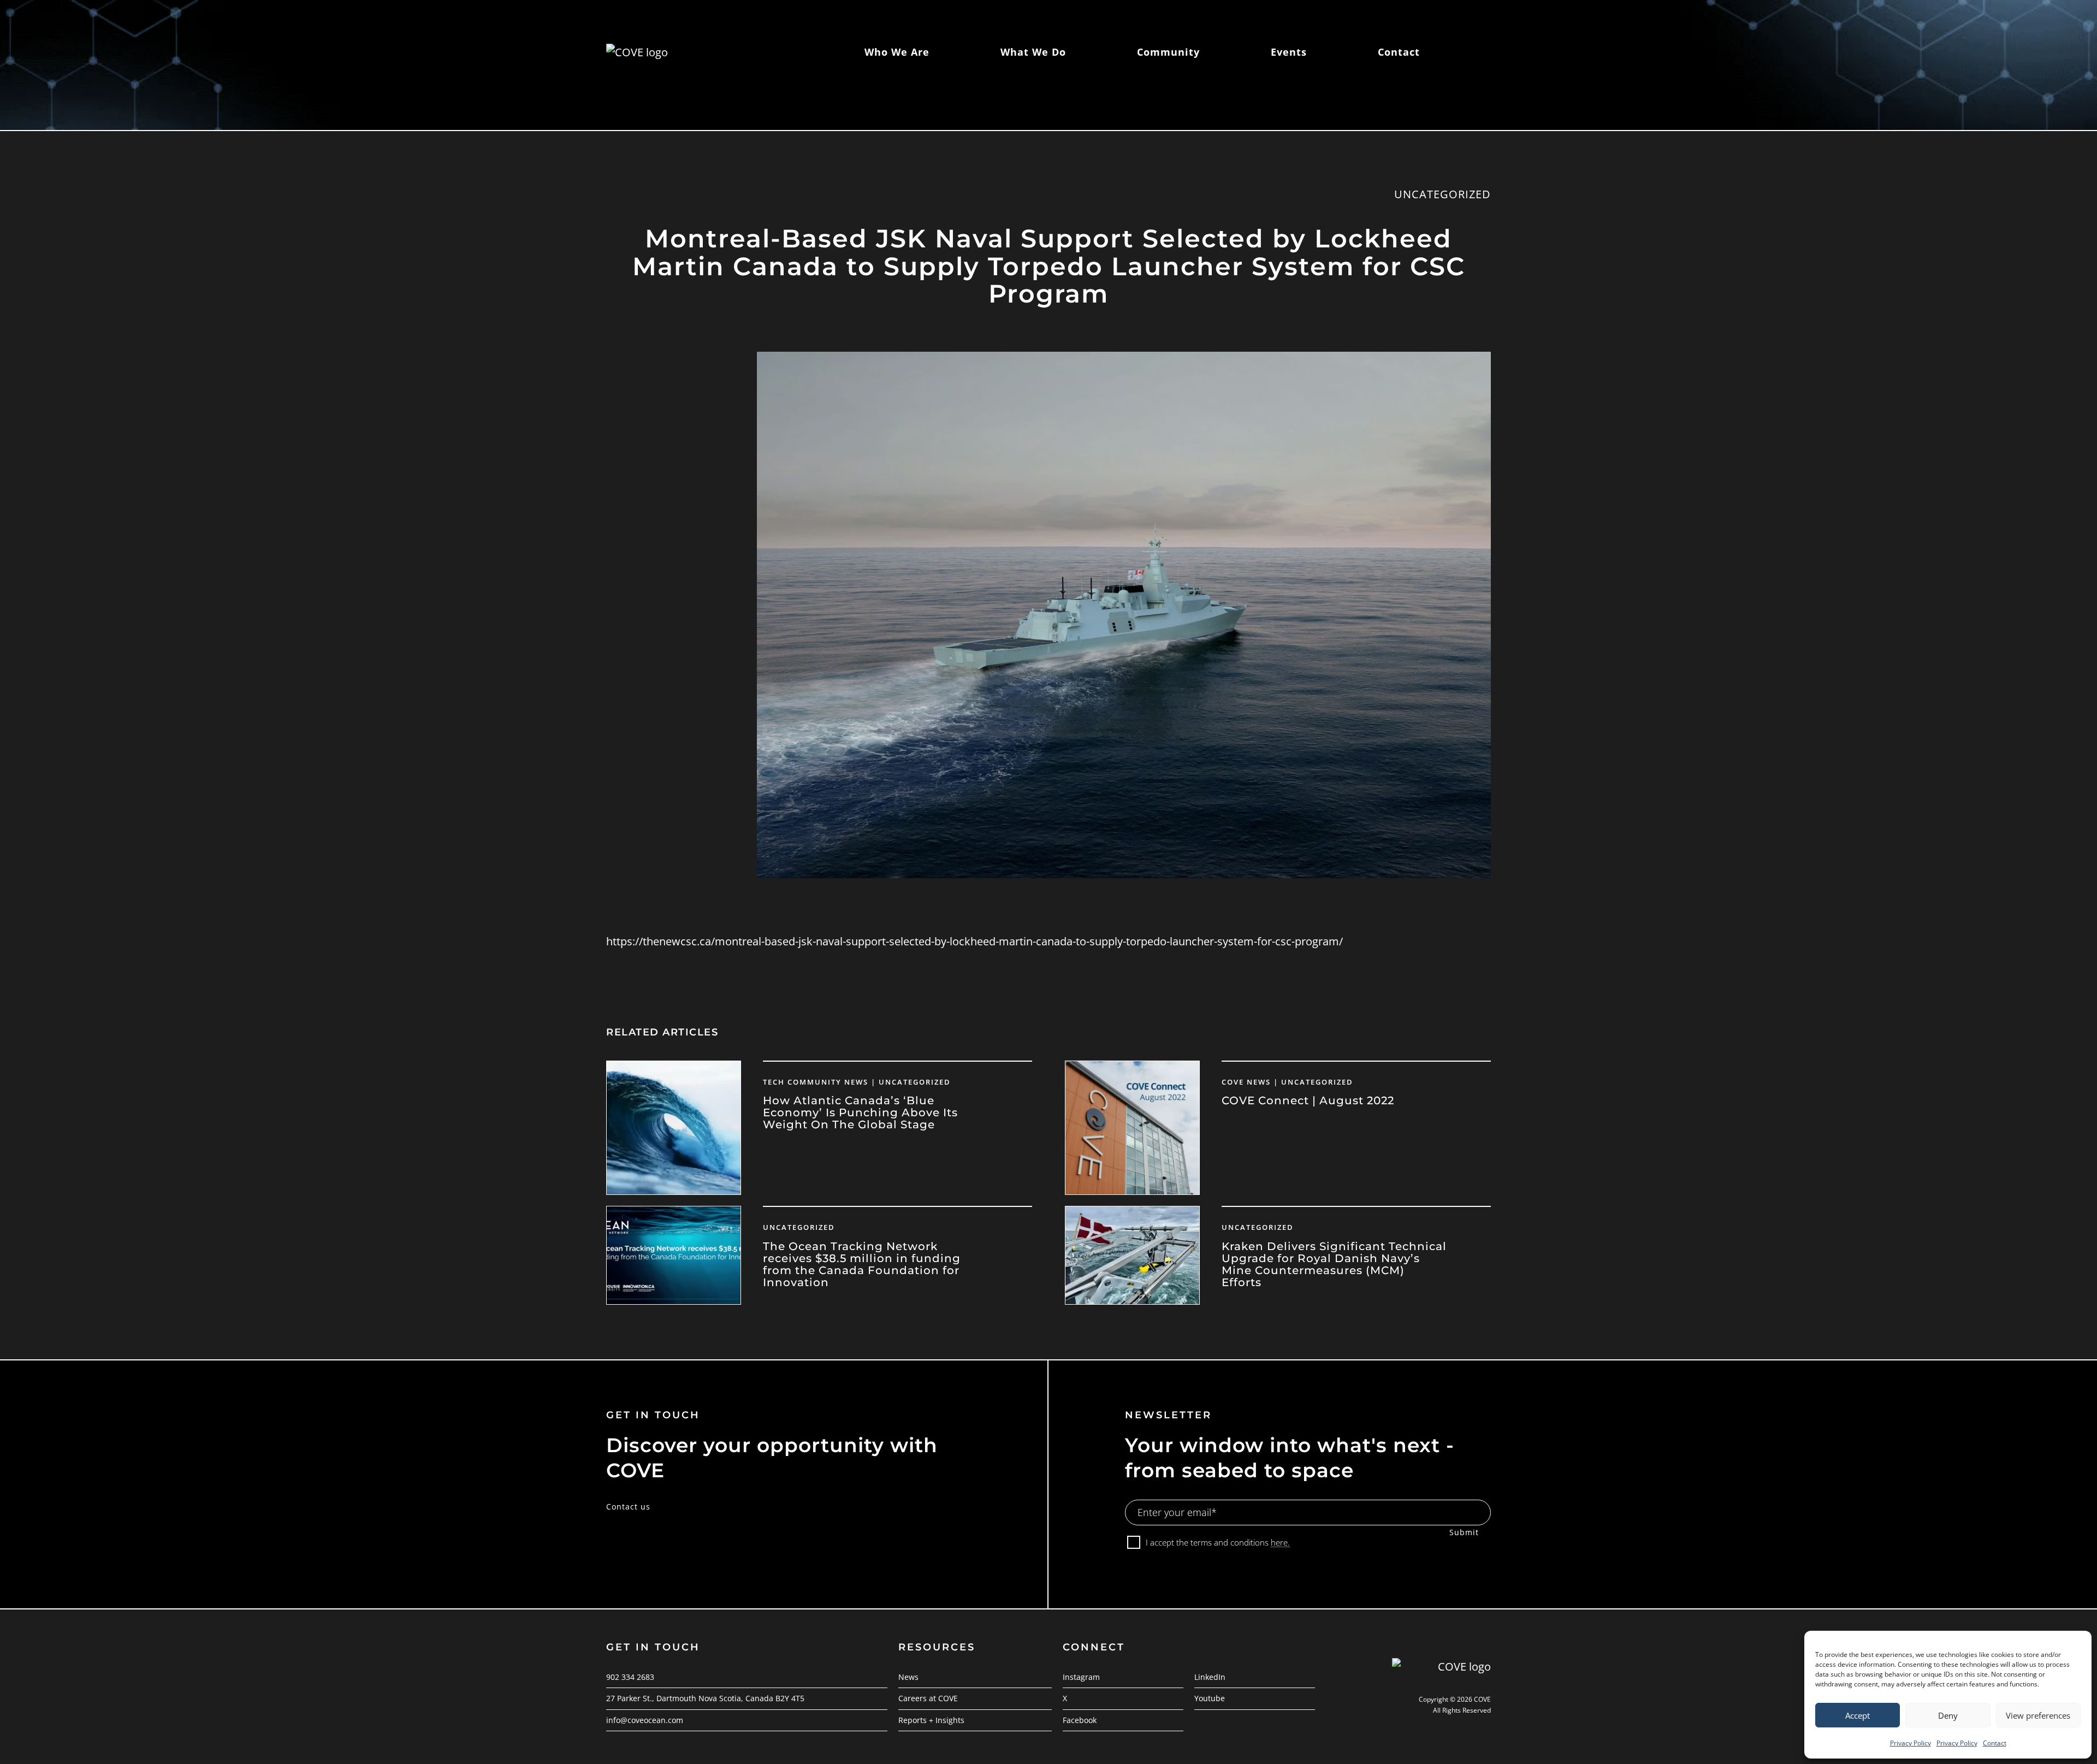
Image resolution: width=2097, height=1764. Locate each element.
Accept (1858, 1715)
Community (1168, 52)
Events (1289, 52)
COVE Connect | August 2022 (1308, 1100)
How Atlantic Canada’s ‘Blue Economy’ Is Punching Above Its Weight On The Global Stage (860, 1112)
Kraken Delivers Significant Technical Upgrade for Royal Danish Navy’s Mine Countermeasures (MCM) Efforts (1334, 1264)
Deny (1948, 1715)
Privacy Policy (1911, 1743)
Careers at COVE (928, 1698)
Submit (1464, 1532)
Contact (1995, 1743)
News (908, 1677)
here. (1280, 1542)
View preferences (2038, 1715)
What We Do (1033, 52)
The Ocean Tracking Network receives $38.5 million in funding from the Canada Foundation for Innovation (862, 1264)
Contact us (628, 1506)
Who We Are (897, 52)
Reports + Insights (931, 1720)
